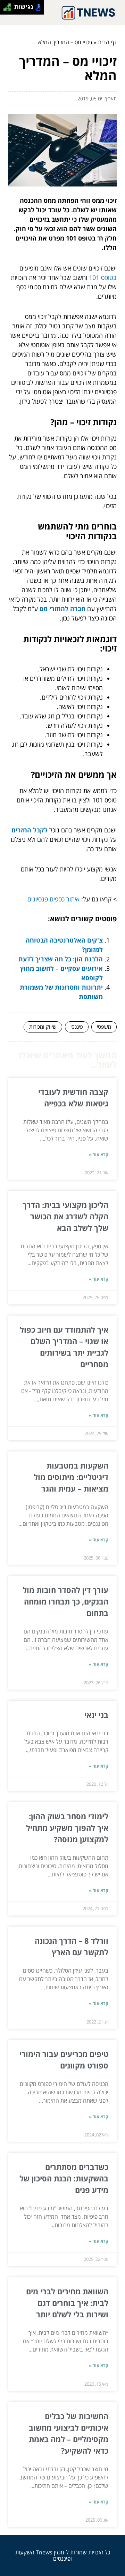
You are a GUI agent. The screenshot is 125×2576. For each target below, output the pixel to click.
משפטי (104, 1027)
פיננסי (77, 1027)
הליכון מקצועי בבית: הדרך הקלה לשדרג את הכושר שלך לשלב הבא (65, 1216)
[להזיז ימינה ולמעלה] (9, 5)
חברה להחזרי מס (62, 609)
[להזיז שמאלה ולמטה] (5, 9)
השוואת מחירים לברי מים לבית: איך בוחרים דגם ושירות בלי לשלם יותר (67, 2303)
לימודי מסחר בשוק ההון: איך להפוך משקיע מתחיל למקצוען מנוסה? (67, 1828)
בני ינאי (96, 1715)
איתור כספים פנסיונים (53, 899)
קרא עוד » (99, 1154)
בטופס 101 (103, 277)
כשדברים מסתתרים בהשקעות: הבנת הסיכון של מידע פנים (64, 2178)
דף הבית (107, 42)
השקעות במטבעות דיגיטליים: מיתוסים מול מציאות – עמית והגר (71, 1477)
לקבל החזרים (30, 830)
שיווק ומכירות (43, 1027)
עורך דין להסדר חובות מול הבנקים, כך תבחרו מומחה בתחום (65, 1601)
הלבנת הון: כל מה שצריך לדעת (61, 959)
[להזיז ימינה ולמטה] (9, 9)
